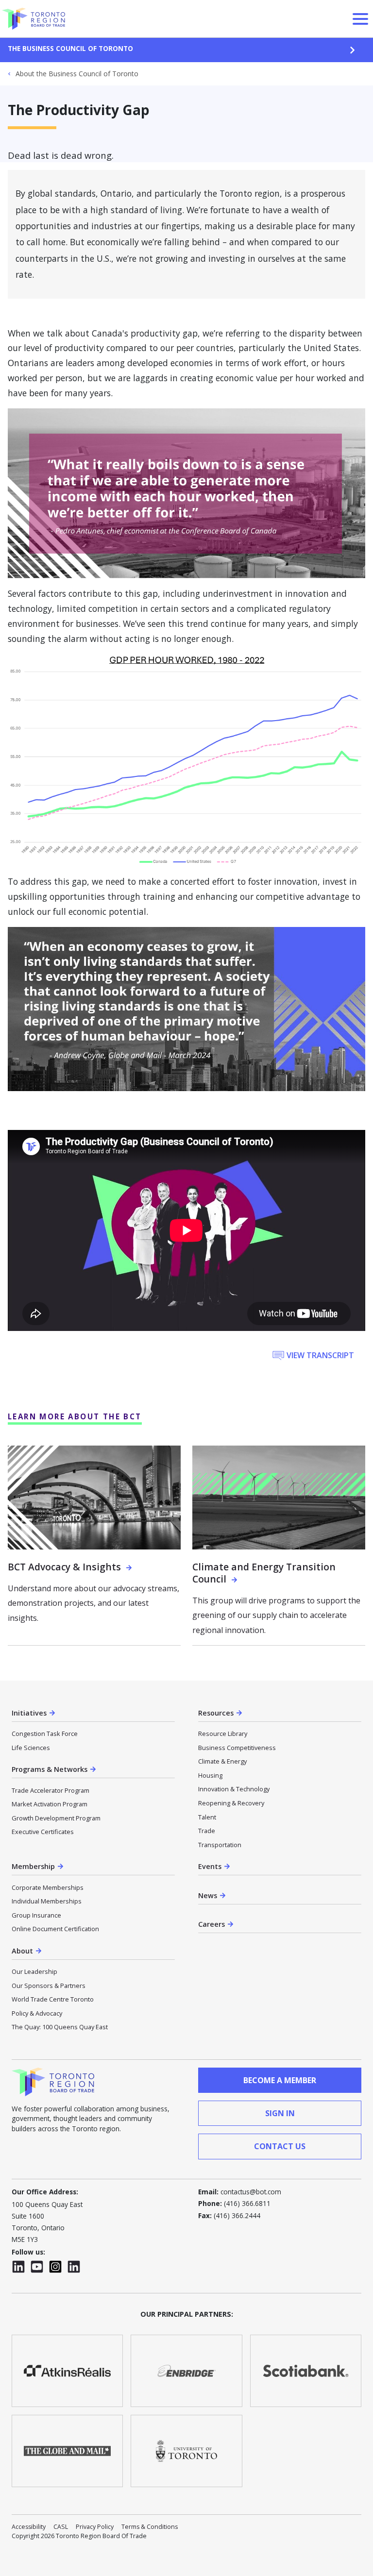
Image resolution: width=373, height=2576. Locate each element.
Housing (210, 1775)
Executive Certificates (43, 1832)
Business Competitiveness (237, 1748)
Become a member (280, 2080)
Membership (33, 1866)
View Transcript (320, 1355)
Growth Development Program (56, 1818)
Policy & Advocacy (37, 2013)
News (208, 1895)
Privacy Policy (95, 2527)
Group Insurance (36, 1915)
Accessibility (29, 2527)
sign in (280, 2113)
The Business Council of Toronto (70, 48)
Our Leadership (34, 1971)
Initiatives (29, 1713)
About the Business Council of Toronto (77, 74)
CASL (61, 2527)
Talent (207, 1817)
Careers (212, 1924)
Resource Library (223, 1734)
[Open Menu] (360, 19)
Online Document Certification (55, 1929)
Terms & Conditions (150, 2527)
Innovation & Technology (234, 1789)
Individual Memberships (47, 1901)
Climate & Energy (222, 1761)
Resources (216, 1713)
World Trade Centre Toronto (53, 1999)
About (22, 1951)
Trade (207, 1831)
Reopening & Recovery (231, 1803)
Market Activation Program (50, 1804)
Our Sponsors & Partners (49, 1986)
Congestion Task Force (45, 1734)
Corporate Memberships (48, 1887)
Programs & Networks (50, 1769)
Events (210, 1866)
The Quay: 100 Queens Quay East (60, 2027)
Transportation (220, 1845)
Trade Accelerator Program (51, 1790)
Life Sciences (31, 1748)
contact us (280, 2146)
